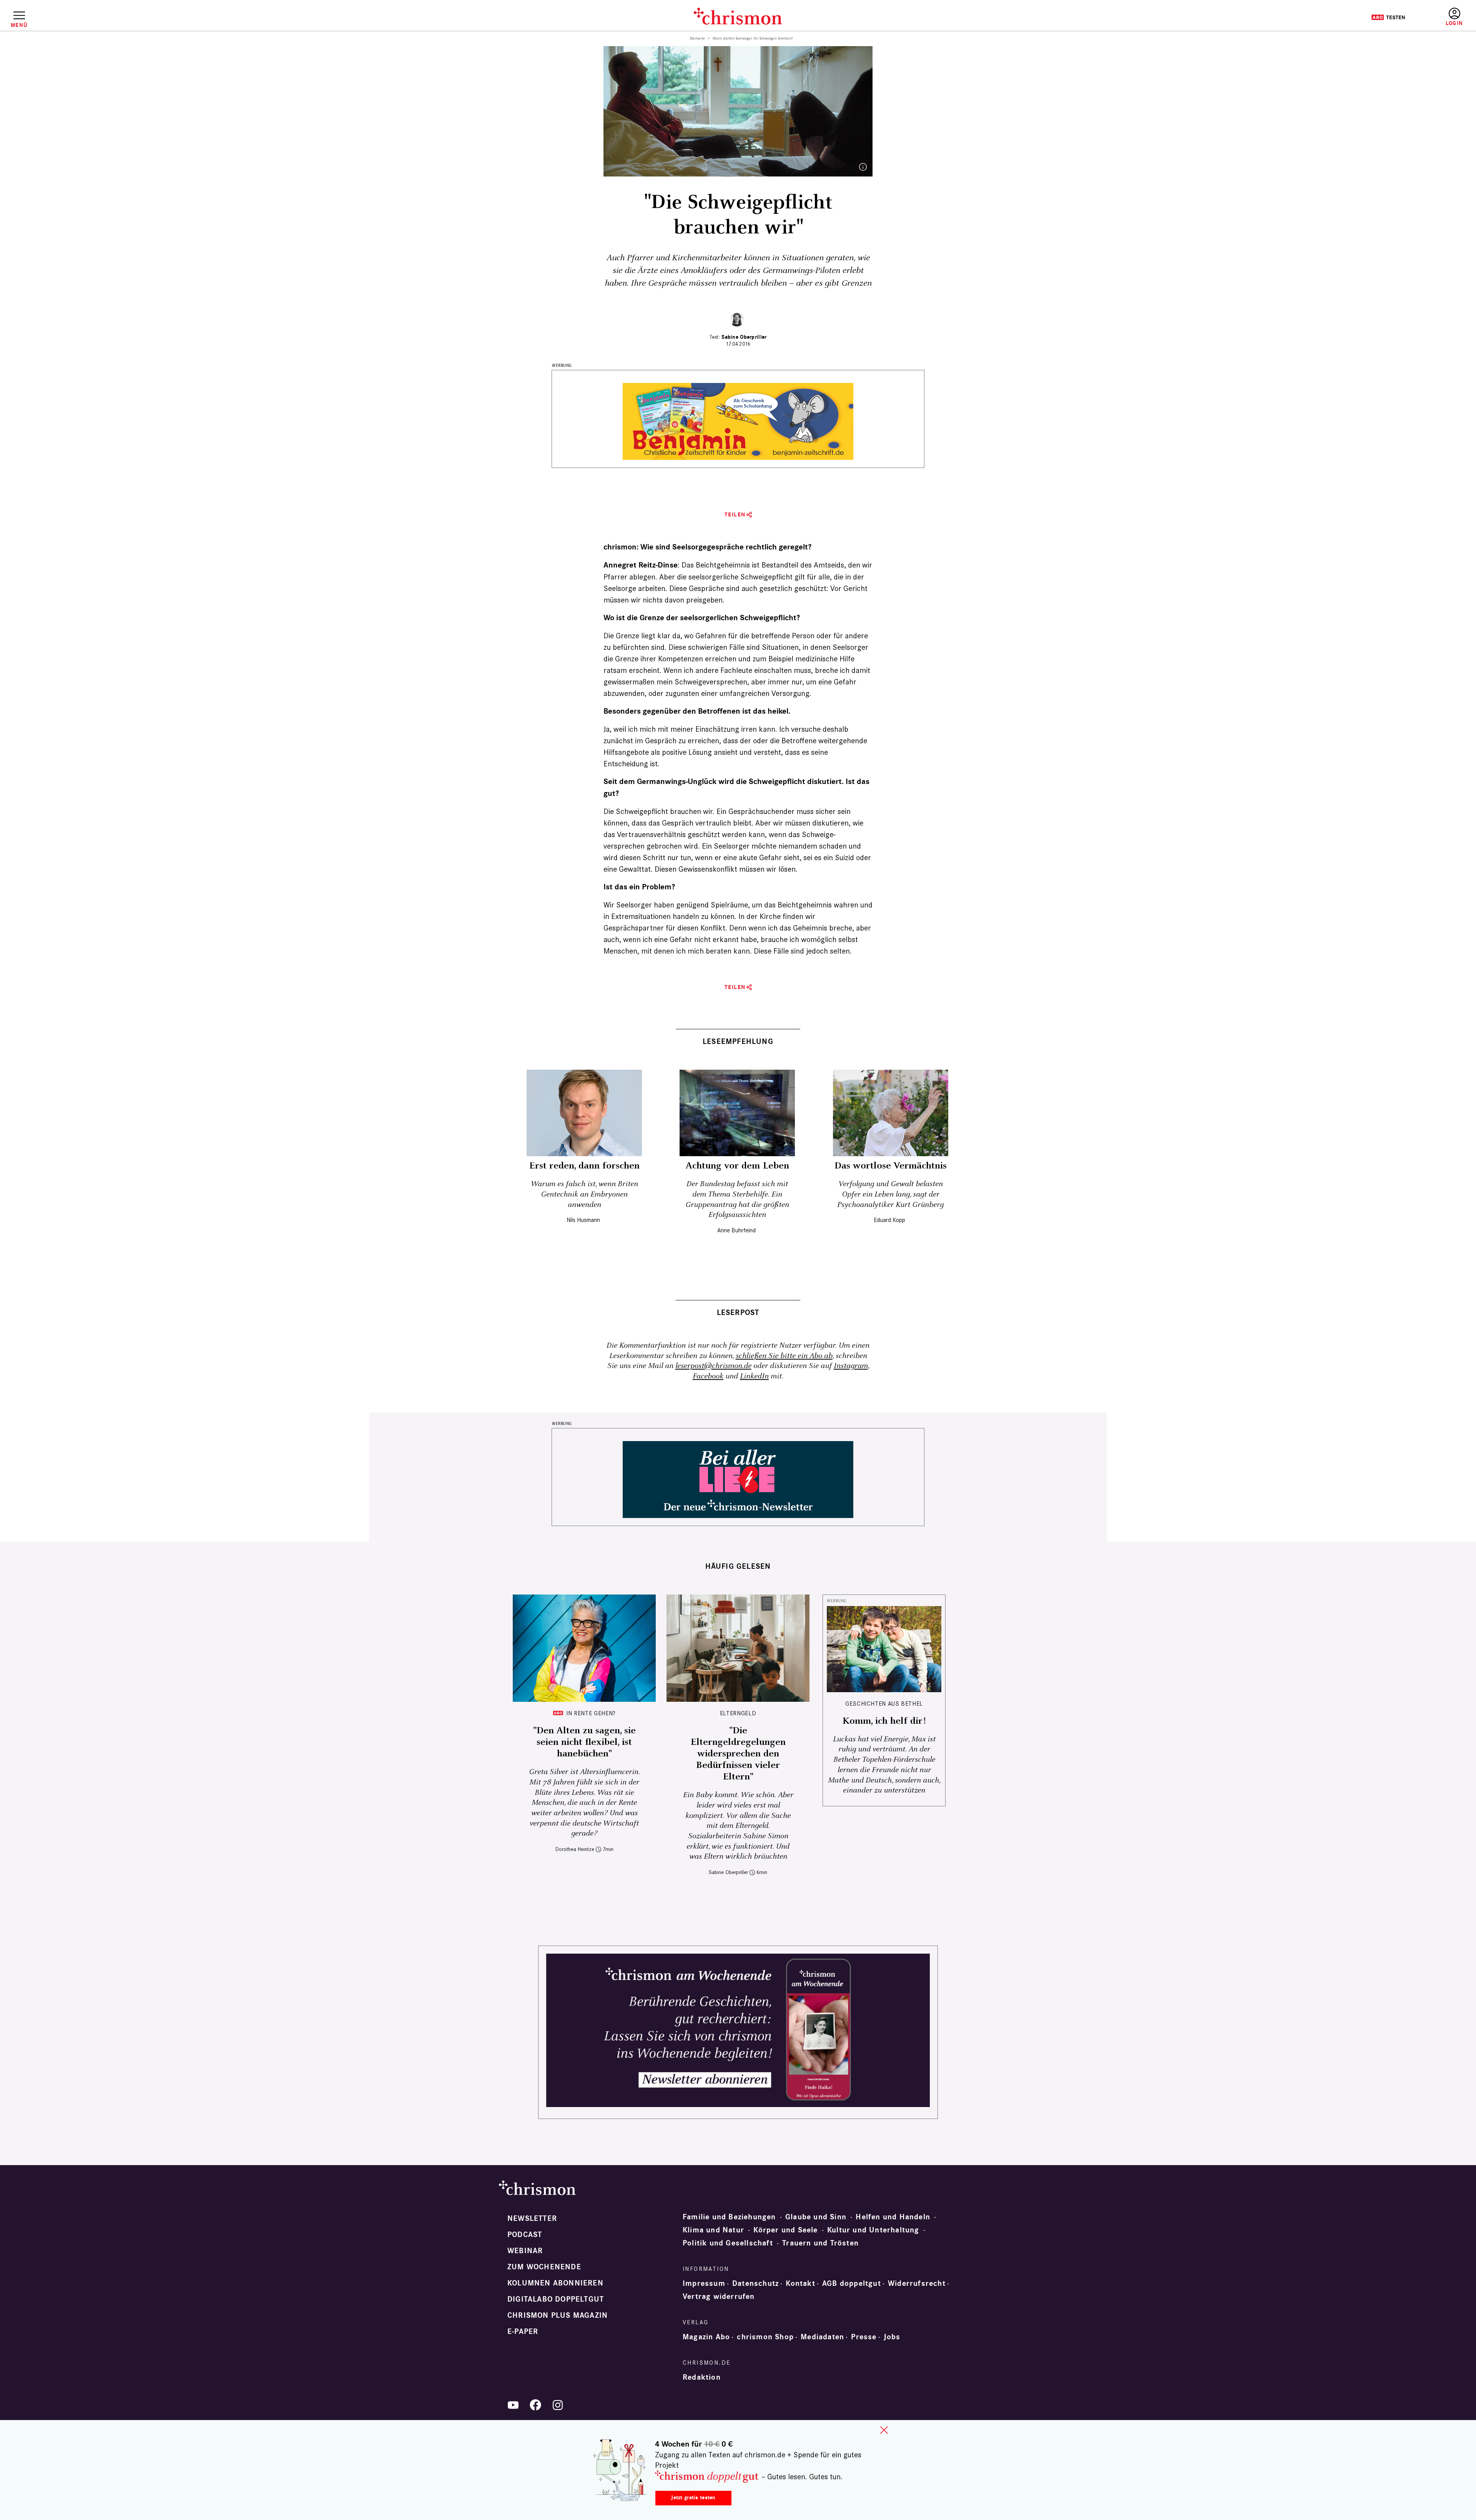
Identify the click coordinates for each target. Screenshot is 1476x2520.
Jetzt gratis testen (693, 2498)
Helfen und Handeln (893, 2217)
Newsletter (532, 2219)
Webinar (525, 2251)
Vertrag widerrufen (719, 2297)
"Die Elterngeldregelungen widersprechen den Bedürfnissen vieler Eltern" (738, 1754)
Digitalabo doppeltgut (556, 2299)
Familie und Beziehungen (729, 2217)
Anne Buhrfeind (736, 1230)
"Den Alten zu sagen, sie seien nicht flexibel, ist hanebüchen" (584, 1742)
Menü (19, 25)
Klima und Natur (713, 2230)
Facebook (708, 1376)
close (884, 2430)
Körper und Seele (785, 2230)
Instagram (851, 1366)
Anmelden (1454, 17)
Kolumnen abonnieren (555, 2283)
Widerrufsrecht (917, 2284)
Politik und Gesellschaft (728, 2243)
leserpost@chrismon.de (713, 1366)
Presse (864, 2337)
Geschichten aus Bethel (884, 1704)
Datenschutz (755, 2284)
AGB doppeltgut (852, 2284)
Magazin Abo (706, 2337)
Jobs (892, 2337)
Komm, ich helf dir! (884, 1721)
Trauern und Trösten (820, 2243)
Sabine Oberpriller (744, 337)
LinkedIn (754, 1376)
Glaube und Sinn (816, 2217)
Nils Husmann (583, 1220)
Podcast (525, 2235)
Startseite (697, 38)
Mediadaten (822, 2337)
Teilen (735, 515)
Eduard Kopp (889, 1220)
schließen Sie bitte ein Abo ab (784, 1356)
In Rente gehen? (591, 1713)
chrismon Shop (765, 2337)
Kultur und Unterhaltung (873, 2230)
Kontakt (800, 2284)
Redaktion (702, 2377)
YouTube (513, 2405)
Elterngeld (738, 1713)
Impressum (704, 2284)
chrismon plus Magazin (558, 2315)
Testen (1388, 17)
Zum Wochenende (544, 2267)
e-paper (523, 2332)
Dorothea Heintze (575, 1849)
